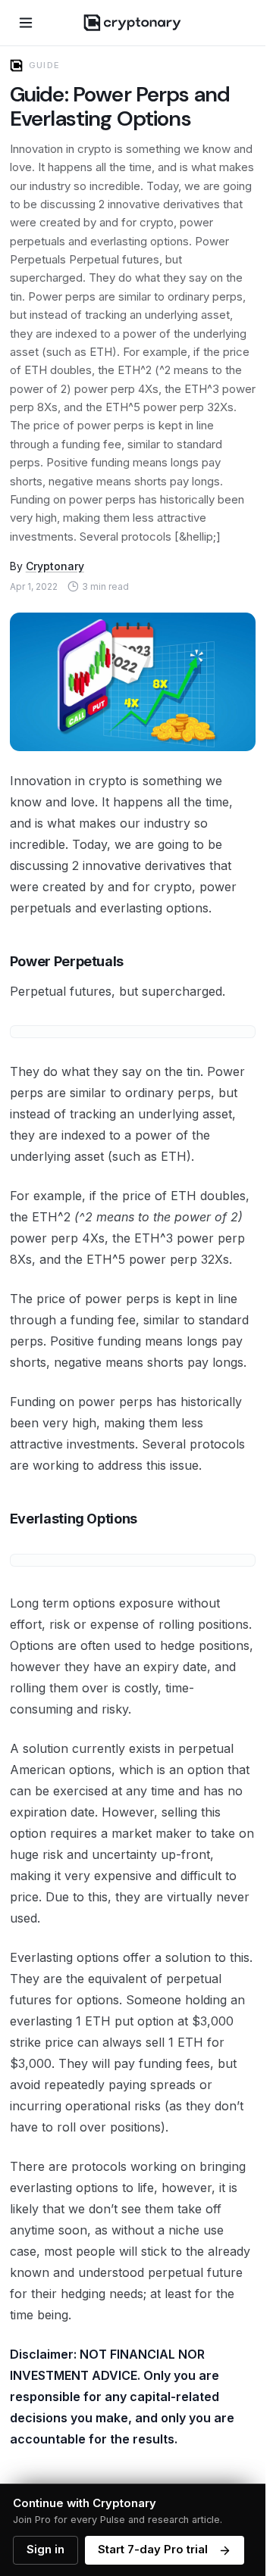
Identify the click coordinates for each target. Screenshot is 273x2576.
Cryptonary (55, 566)
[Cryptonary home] (132, 23)
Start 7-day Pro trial (153, 2549)
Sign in (45, 2549)
